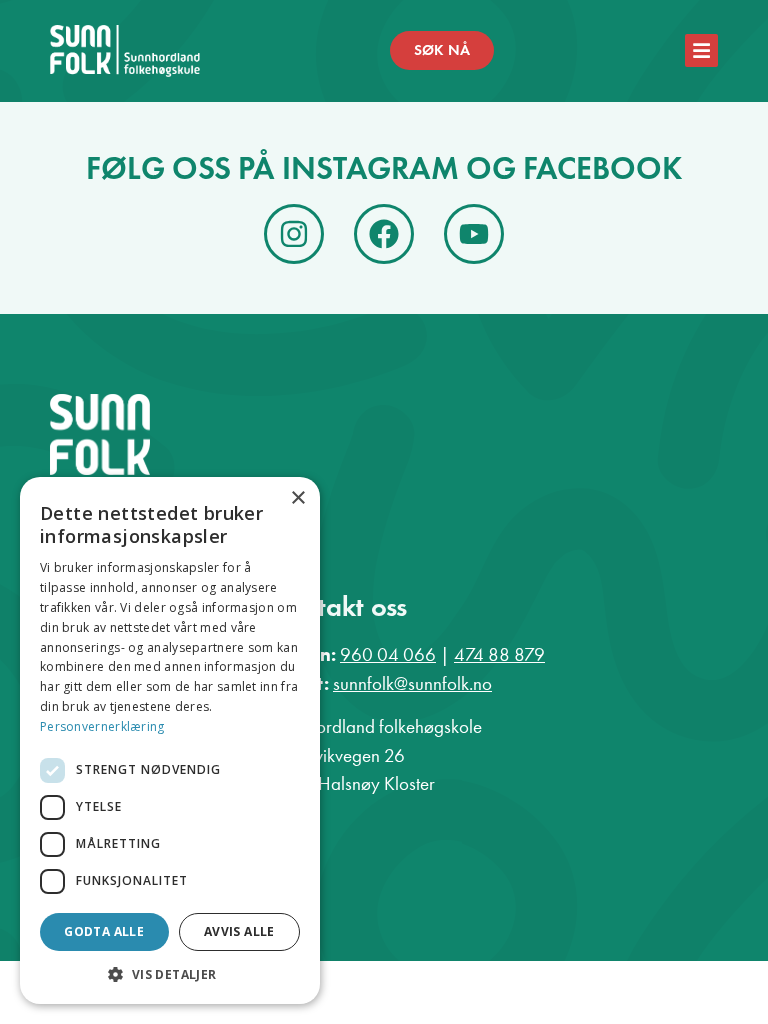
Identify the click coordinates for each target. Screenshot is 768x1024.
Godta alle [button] (104, 931)
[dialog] (170, 740)
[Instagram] (294, 234)
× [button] (297, 498)
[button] (170, 974)
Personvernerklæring (102, 726)
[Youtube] (474, 234)
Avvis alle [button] (239, 931)
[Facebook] (384, 234)
